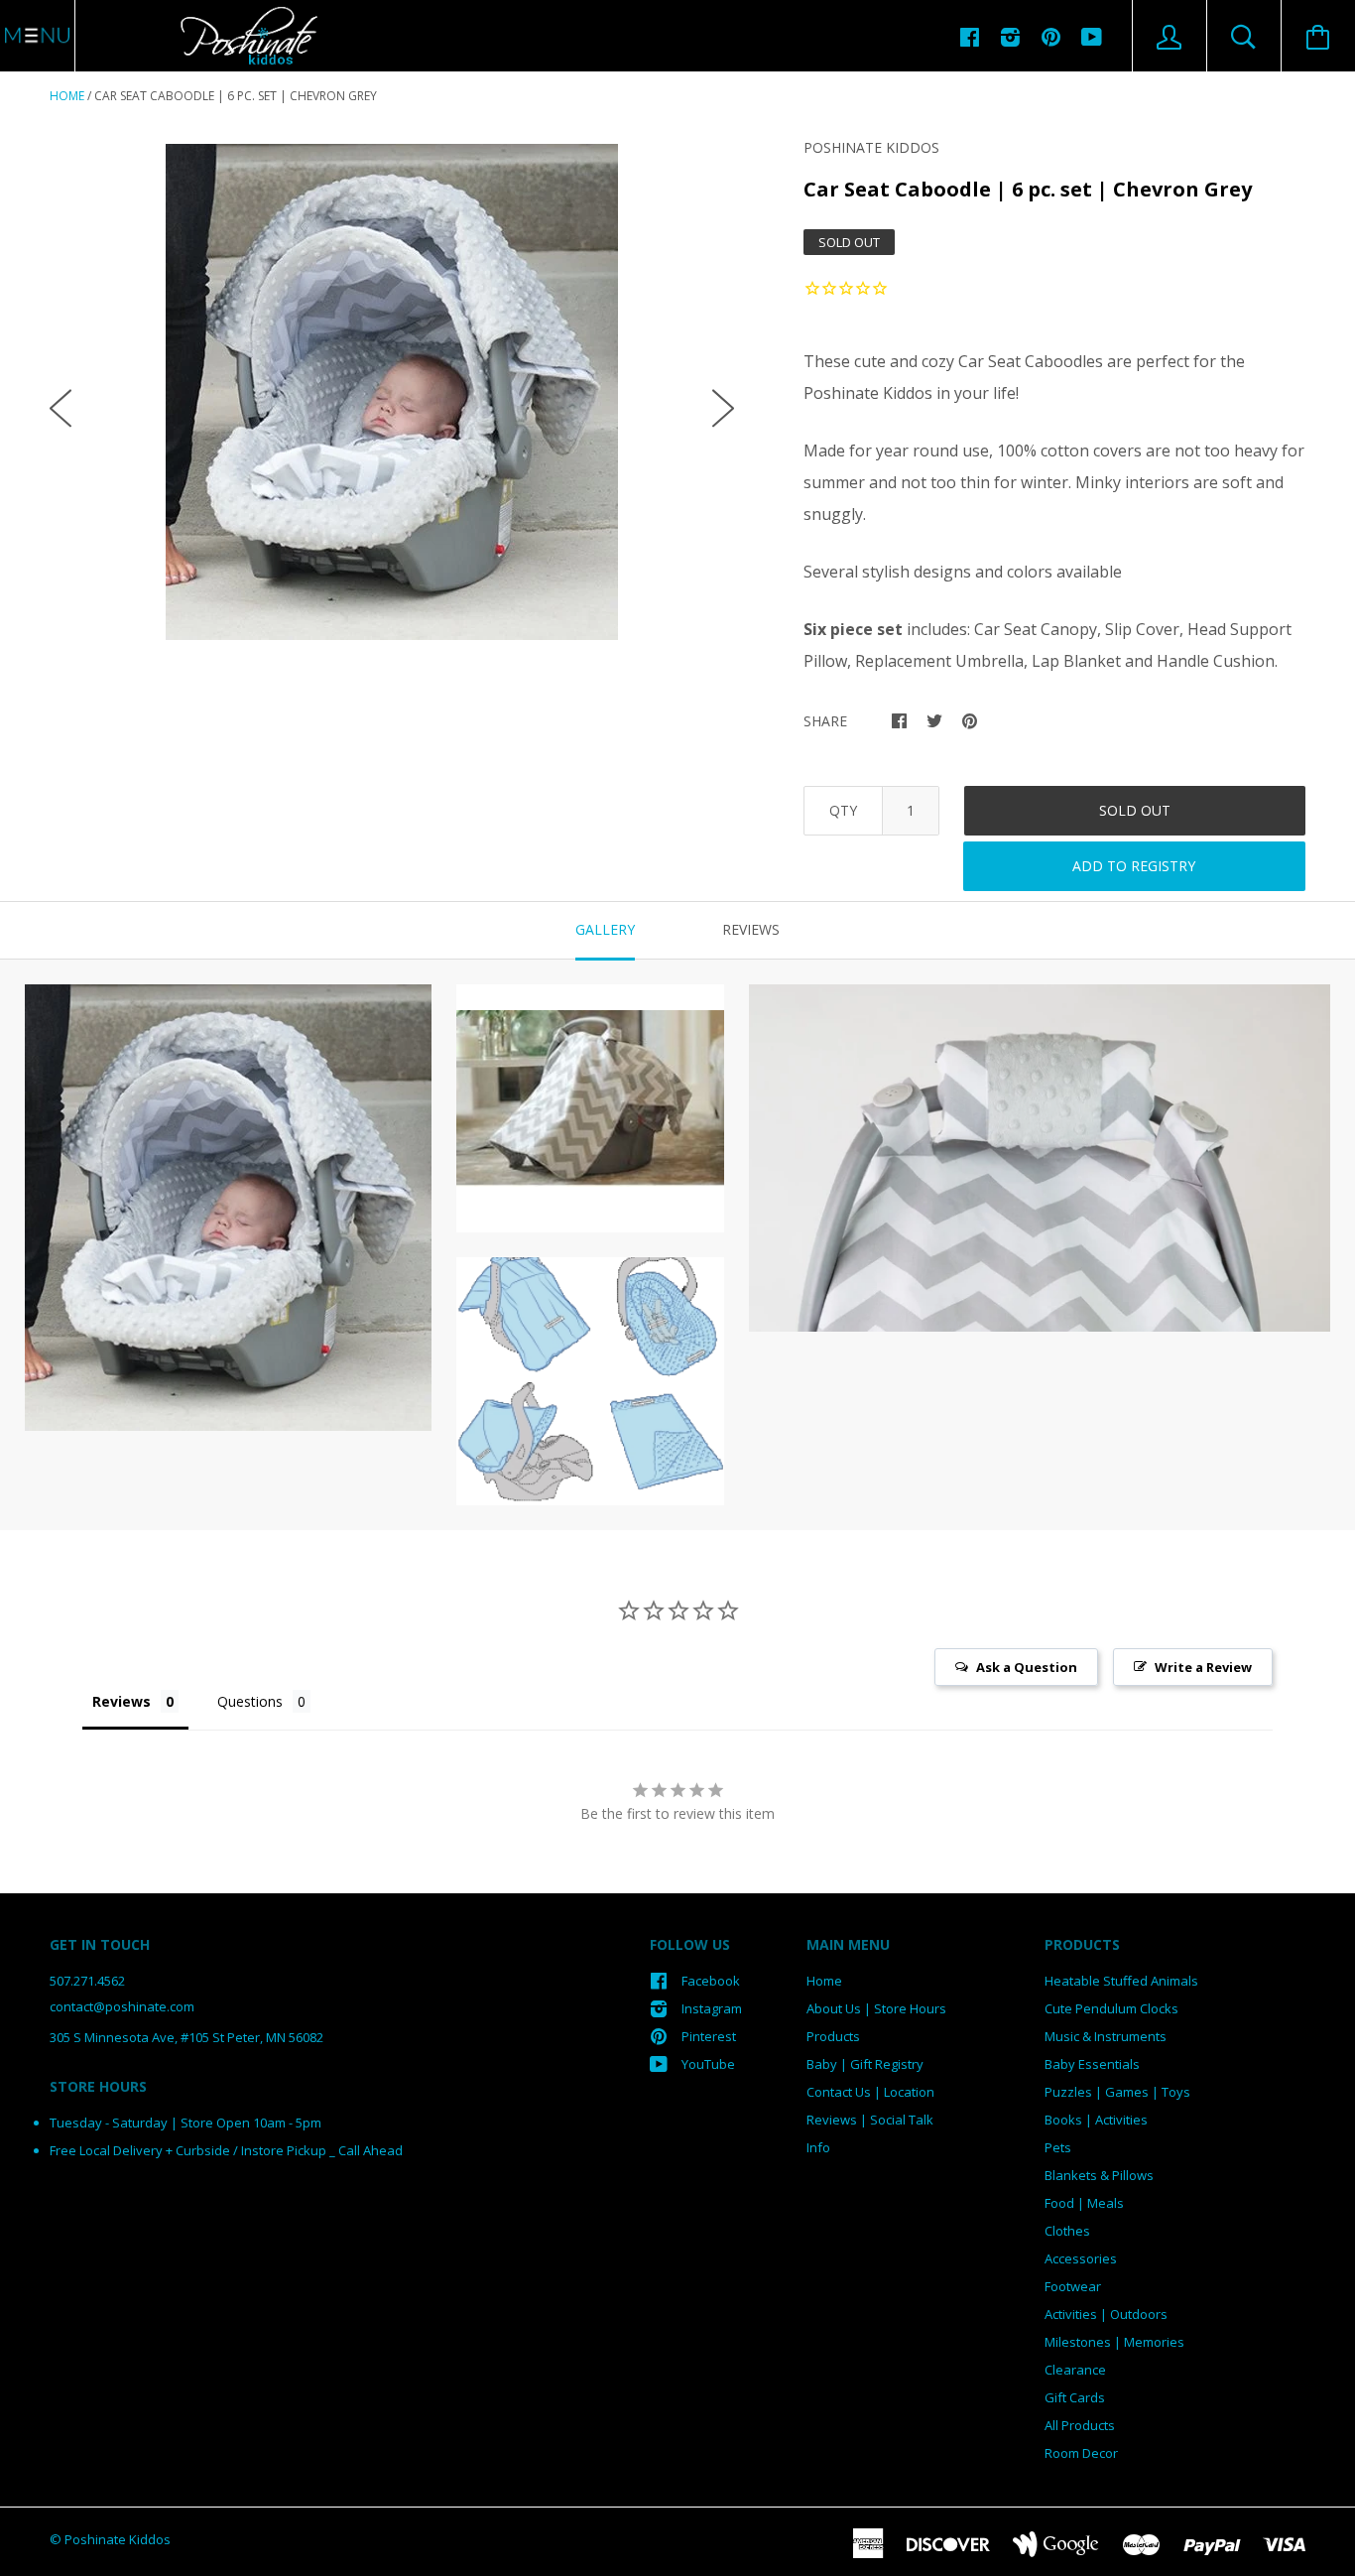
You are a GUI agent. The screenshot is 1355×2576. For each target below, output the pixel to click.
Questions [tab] (250, 1701)
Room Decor (1081, 2453)
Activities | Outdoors (1106, 2314)
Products (833, 2036)
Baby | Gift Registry (865, 2064)
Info (818, 2147)
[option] (392, 392)
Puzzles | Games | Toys (1117, 2092)
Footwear (1073, 2286)
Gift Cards (1075, 2397)
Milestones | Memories (1114, 2342)
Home (67, 96)
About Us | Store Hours (876, 2008)
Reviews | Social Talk (870, 2120)
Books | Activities (1096, 2120)
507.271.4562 (87, 1981)
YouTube (708, 2064)
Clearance (1075, 2370)
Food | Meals (1084, 2203)
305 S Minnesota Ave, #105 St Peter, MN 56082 (186, 2037)
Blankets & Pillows (1099, 2175)
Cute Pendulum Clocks (1111, 2008)
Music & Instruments (1106, 2036)
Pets (1058, 2147)
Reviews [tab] (751, 929)
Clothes (1067, 2231)
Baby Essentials (1092, 2064)
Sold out (1135, 810)
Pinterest (709, 2036)
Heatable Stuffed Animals (1121, 1981)
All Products (1080, 2425)
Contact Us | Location (870, 2092)
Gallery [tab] (605, 929)
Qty (843, 810)
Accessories (1081, 2258)
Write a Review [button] (1203, 1667)
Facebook (711, 1981)
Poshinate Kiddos (871, 147)
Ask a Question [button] (1027, 1667)
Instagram (712, 2008)
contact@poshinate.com (122, 2006)
